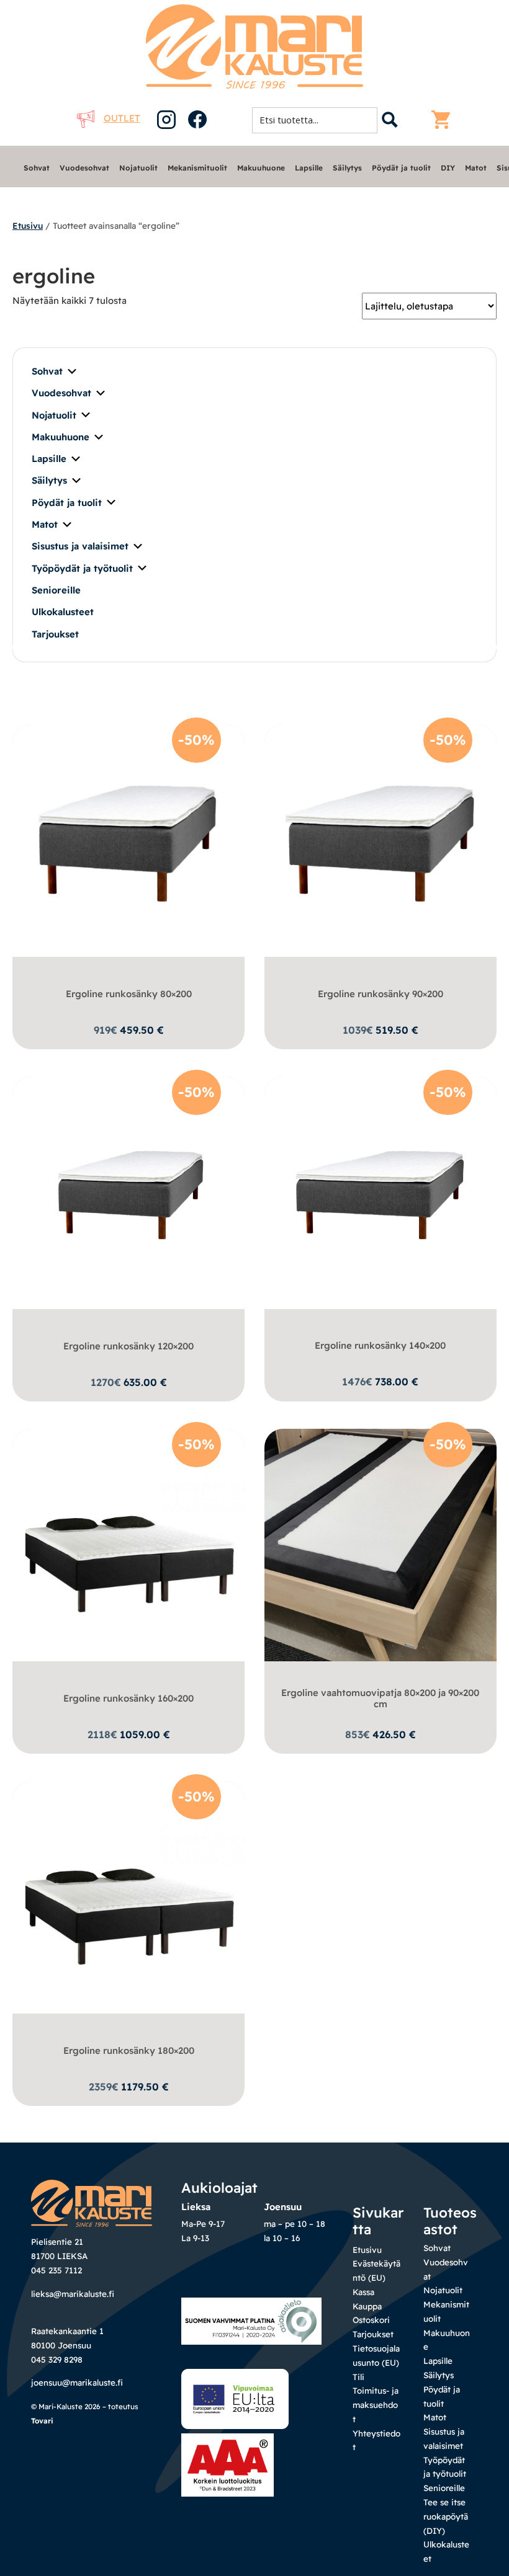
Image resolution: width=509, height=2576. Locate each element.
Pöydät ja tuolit (401, 168)
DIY (448, 168)
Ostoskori (371, 2320)
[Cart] (444, 120)
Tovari (42, 2421)
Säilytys (347, 168)
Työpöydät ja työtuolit (82, 568)
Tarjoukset (55, 634)
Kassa (363, 2292)
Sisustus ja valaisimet (80, 546)
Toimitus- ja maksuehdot (376, 2405)
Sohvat (37, 168)
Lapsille (309, 168)
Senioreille (56, 590)
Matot (476, 168)
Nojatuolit (138, 168)
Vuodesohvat (84, 168)
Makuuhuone (261, 168)
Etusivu (28, 225)
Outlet (122, 118)
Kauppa (367, 2306)
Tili (358, 2377)
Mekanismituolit (197, 168)
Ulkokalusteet (63, 612)
